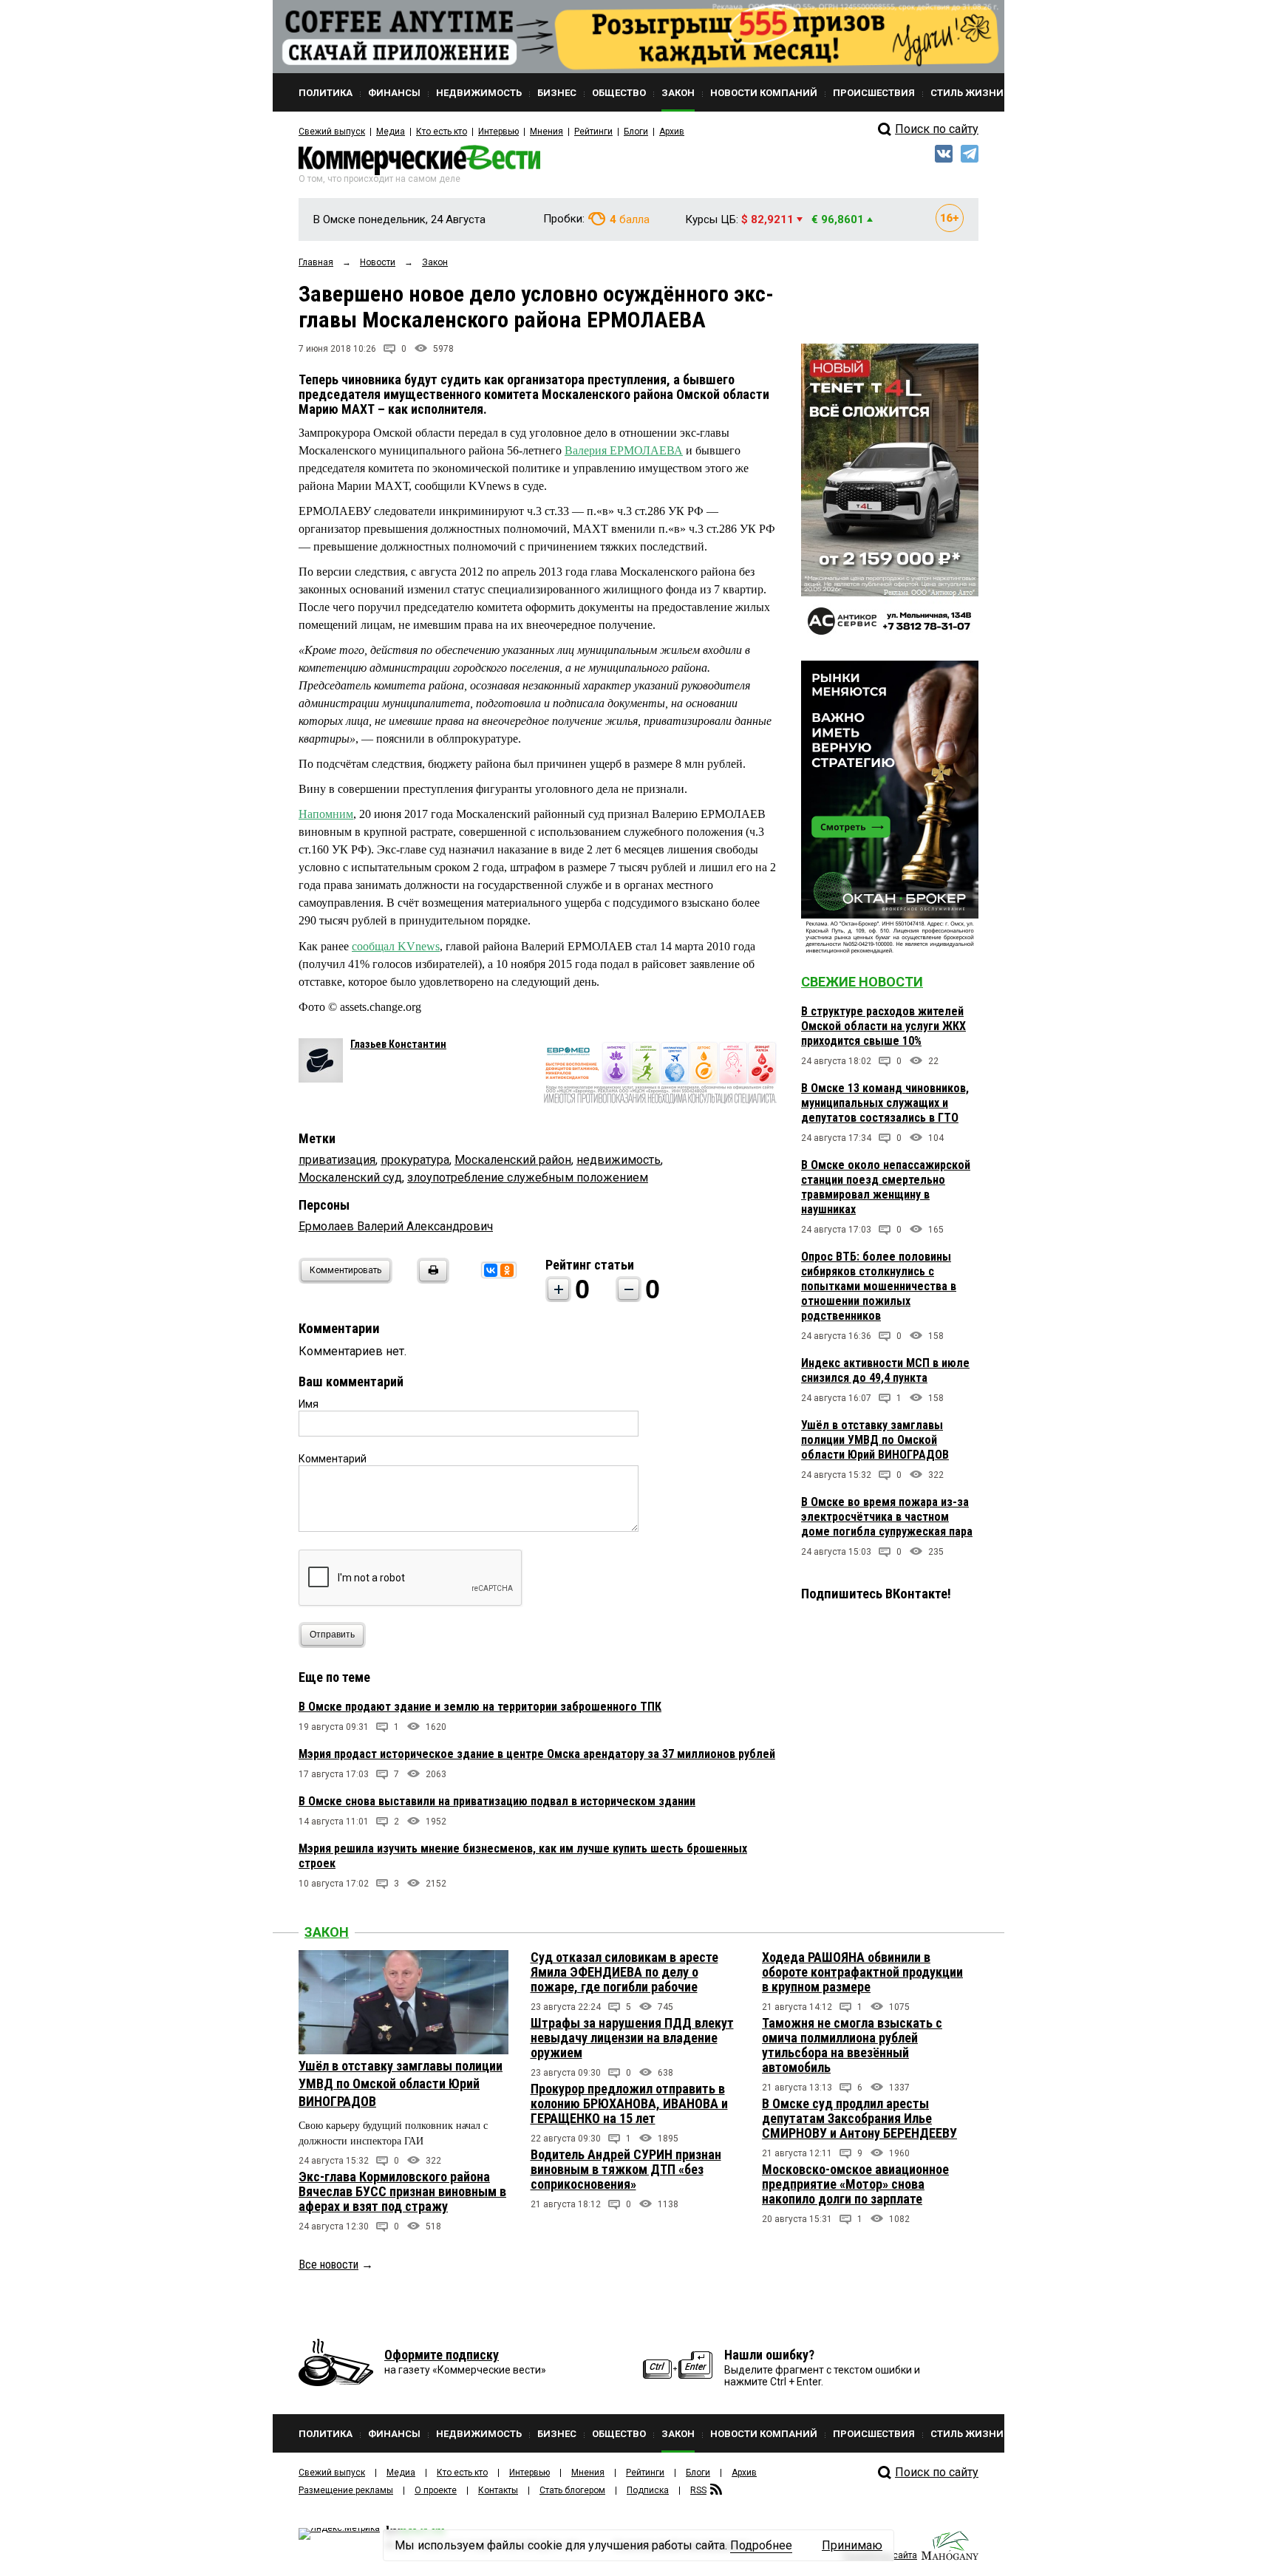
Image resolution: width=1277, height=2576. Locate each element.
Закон (327, 1932)
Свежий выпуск (332, 132)
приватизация (337, 1160)
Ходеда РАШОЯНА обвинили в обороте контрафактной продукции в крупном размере (862, 1972)
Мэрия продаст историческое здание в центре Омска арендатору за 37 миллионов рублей (537, 1754)
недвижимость (619, 1160)
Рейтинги (593, 132)
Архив (672, 132)
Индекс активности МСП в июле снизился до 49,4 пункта (885, 1370)
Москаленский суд (350, 1178)
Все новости (328, 2265)
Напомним (326, 814)
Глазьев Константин (398, 1044)
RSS (698, 2490)
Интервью (498, 132)
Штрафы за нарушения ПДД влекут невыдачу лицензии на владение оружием (632, 2038)
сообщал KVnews (396, 946)
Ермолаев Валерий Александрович (396, 1226)
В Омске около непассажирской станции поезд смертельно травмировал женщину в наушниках (886, 1187)
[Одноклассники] (507, 1270)
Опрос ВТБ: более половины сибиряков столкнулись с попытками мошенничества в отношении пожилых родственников (879, 1286)
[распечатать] (431, 1280)
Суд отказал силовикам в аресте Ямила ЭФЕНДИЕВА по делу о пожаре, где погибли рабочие (624, 1972)
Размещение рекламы (346, 2490)
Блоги (636, 132)
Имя (309, 1404)
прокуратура (415, 1160)
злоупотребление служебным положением (528, 1178)
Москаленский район (513, 1160)
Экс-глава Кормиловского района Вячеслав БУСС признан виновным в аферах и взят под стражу (402, 2191)
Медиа (391, 132)
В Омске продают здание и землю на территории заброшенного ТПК (480, 1707)
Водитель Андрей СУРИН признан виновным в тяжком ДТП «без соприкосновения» (626, 2169)
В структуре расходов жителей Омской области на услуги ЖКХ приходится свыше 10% (883, 1026)
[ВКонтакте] (491, 1270)
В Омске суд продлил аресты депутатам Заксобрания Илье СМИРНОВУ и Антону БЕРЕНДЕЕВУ (859, 2118)
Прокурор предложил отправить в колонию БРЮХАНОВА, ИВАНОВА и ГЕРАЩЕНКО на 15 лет (629, 2103)
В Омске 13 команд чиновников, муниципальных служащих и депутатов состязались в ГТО (885, 1103)
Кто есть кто (442, 132)
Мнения (546, 132)
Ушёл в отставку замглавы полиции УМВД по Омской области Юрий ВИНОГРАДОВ (875, 1440)
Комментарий (333, 1459)
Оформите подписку (442, 2355)
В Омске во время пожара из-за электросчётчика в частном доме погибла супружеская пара (887, 1517)
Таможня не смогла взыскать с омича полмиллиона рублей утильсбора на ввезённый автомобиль (852, 2045)
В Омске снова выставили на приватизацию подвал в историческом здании (497, 1801)
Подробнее (761, 2545)
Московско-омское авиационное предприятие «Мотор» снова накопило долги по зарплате (855, 2184)
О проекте (436, 2490)
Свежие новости (862, 982)
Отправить (332, 1635)
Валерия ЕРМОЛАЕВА (624, 450)
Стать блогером (572, 2490)
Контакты (498, 2490)
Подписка (648, 2490)
